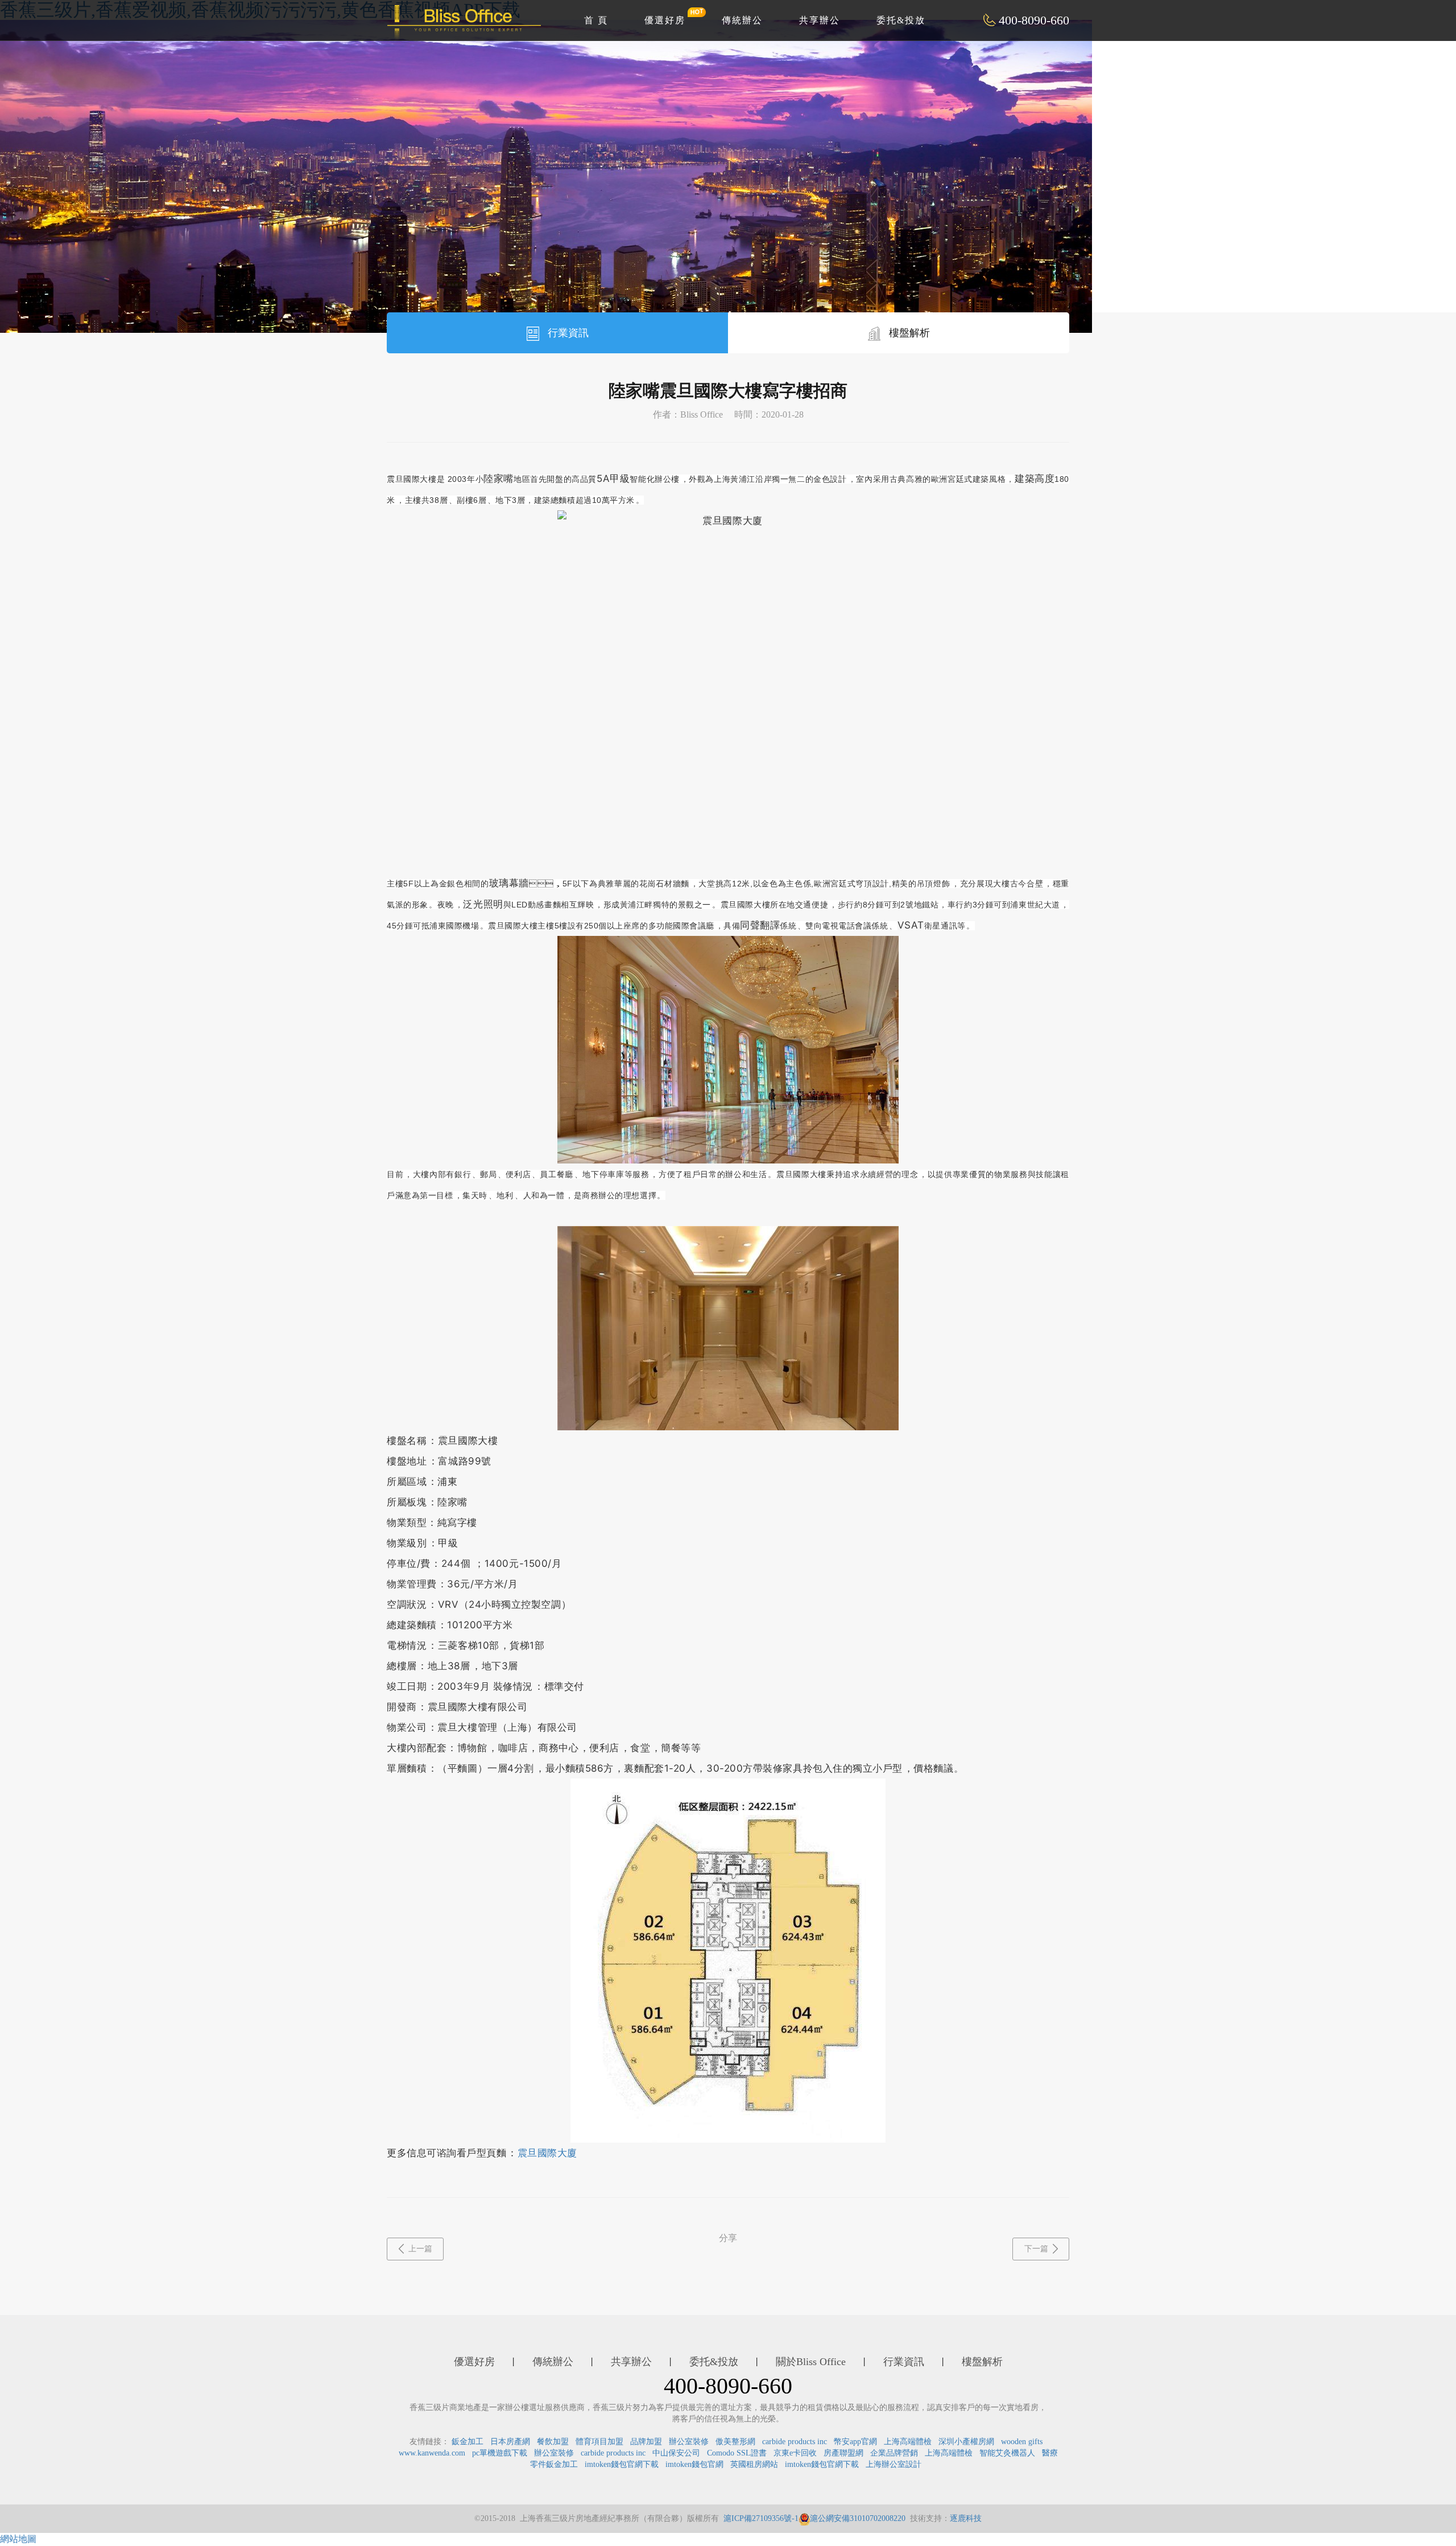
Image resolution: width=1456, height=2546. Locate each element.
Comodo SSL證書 (737, 2453)
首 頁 (596, 20)
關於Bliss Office (811, 2362)
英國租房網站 (754, 2464)
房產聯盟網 (843, 2453)
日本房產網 (510, 2442)
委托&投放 (901, 20)
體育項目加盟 (599, 2442)
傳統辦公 (742, 20)
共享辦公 (820, 20)
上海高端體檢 (908, 2442)
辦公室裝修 (689, 2442)
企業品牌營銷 (894, 2453)
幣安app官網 (855, 2442)
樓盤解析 (908, 333)
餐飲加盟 (553, 2442)
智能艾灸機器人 (1007, 2453)
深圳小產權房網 (966, 2442)
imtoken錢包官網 (694, 2464)
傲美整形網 (735, 2442)
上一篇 (420, 2249)
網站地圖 (18, 2539)
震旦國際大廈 (547, 2153)
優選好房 (665, 20)
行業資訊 (567, 333)
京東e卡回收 (795, 2453)
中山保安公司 (676, 2453)
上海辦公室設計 (894, 2464)
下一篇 (1036, 2249)
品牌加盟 (646, 2442)
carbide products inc (795, 2442)
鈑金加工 (468, 2442)
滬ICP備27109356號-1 (761, 2518)
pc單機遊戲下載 (500, 2453)
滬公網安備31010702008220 (858, 2518)
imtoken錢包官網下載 (622, 2464)
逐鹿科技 (966, 2518)
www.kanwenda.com (432, 2453)
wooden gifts (1022, 2442)
